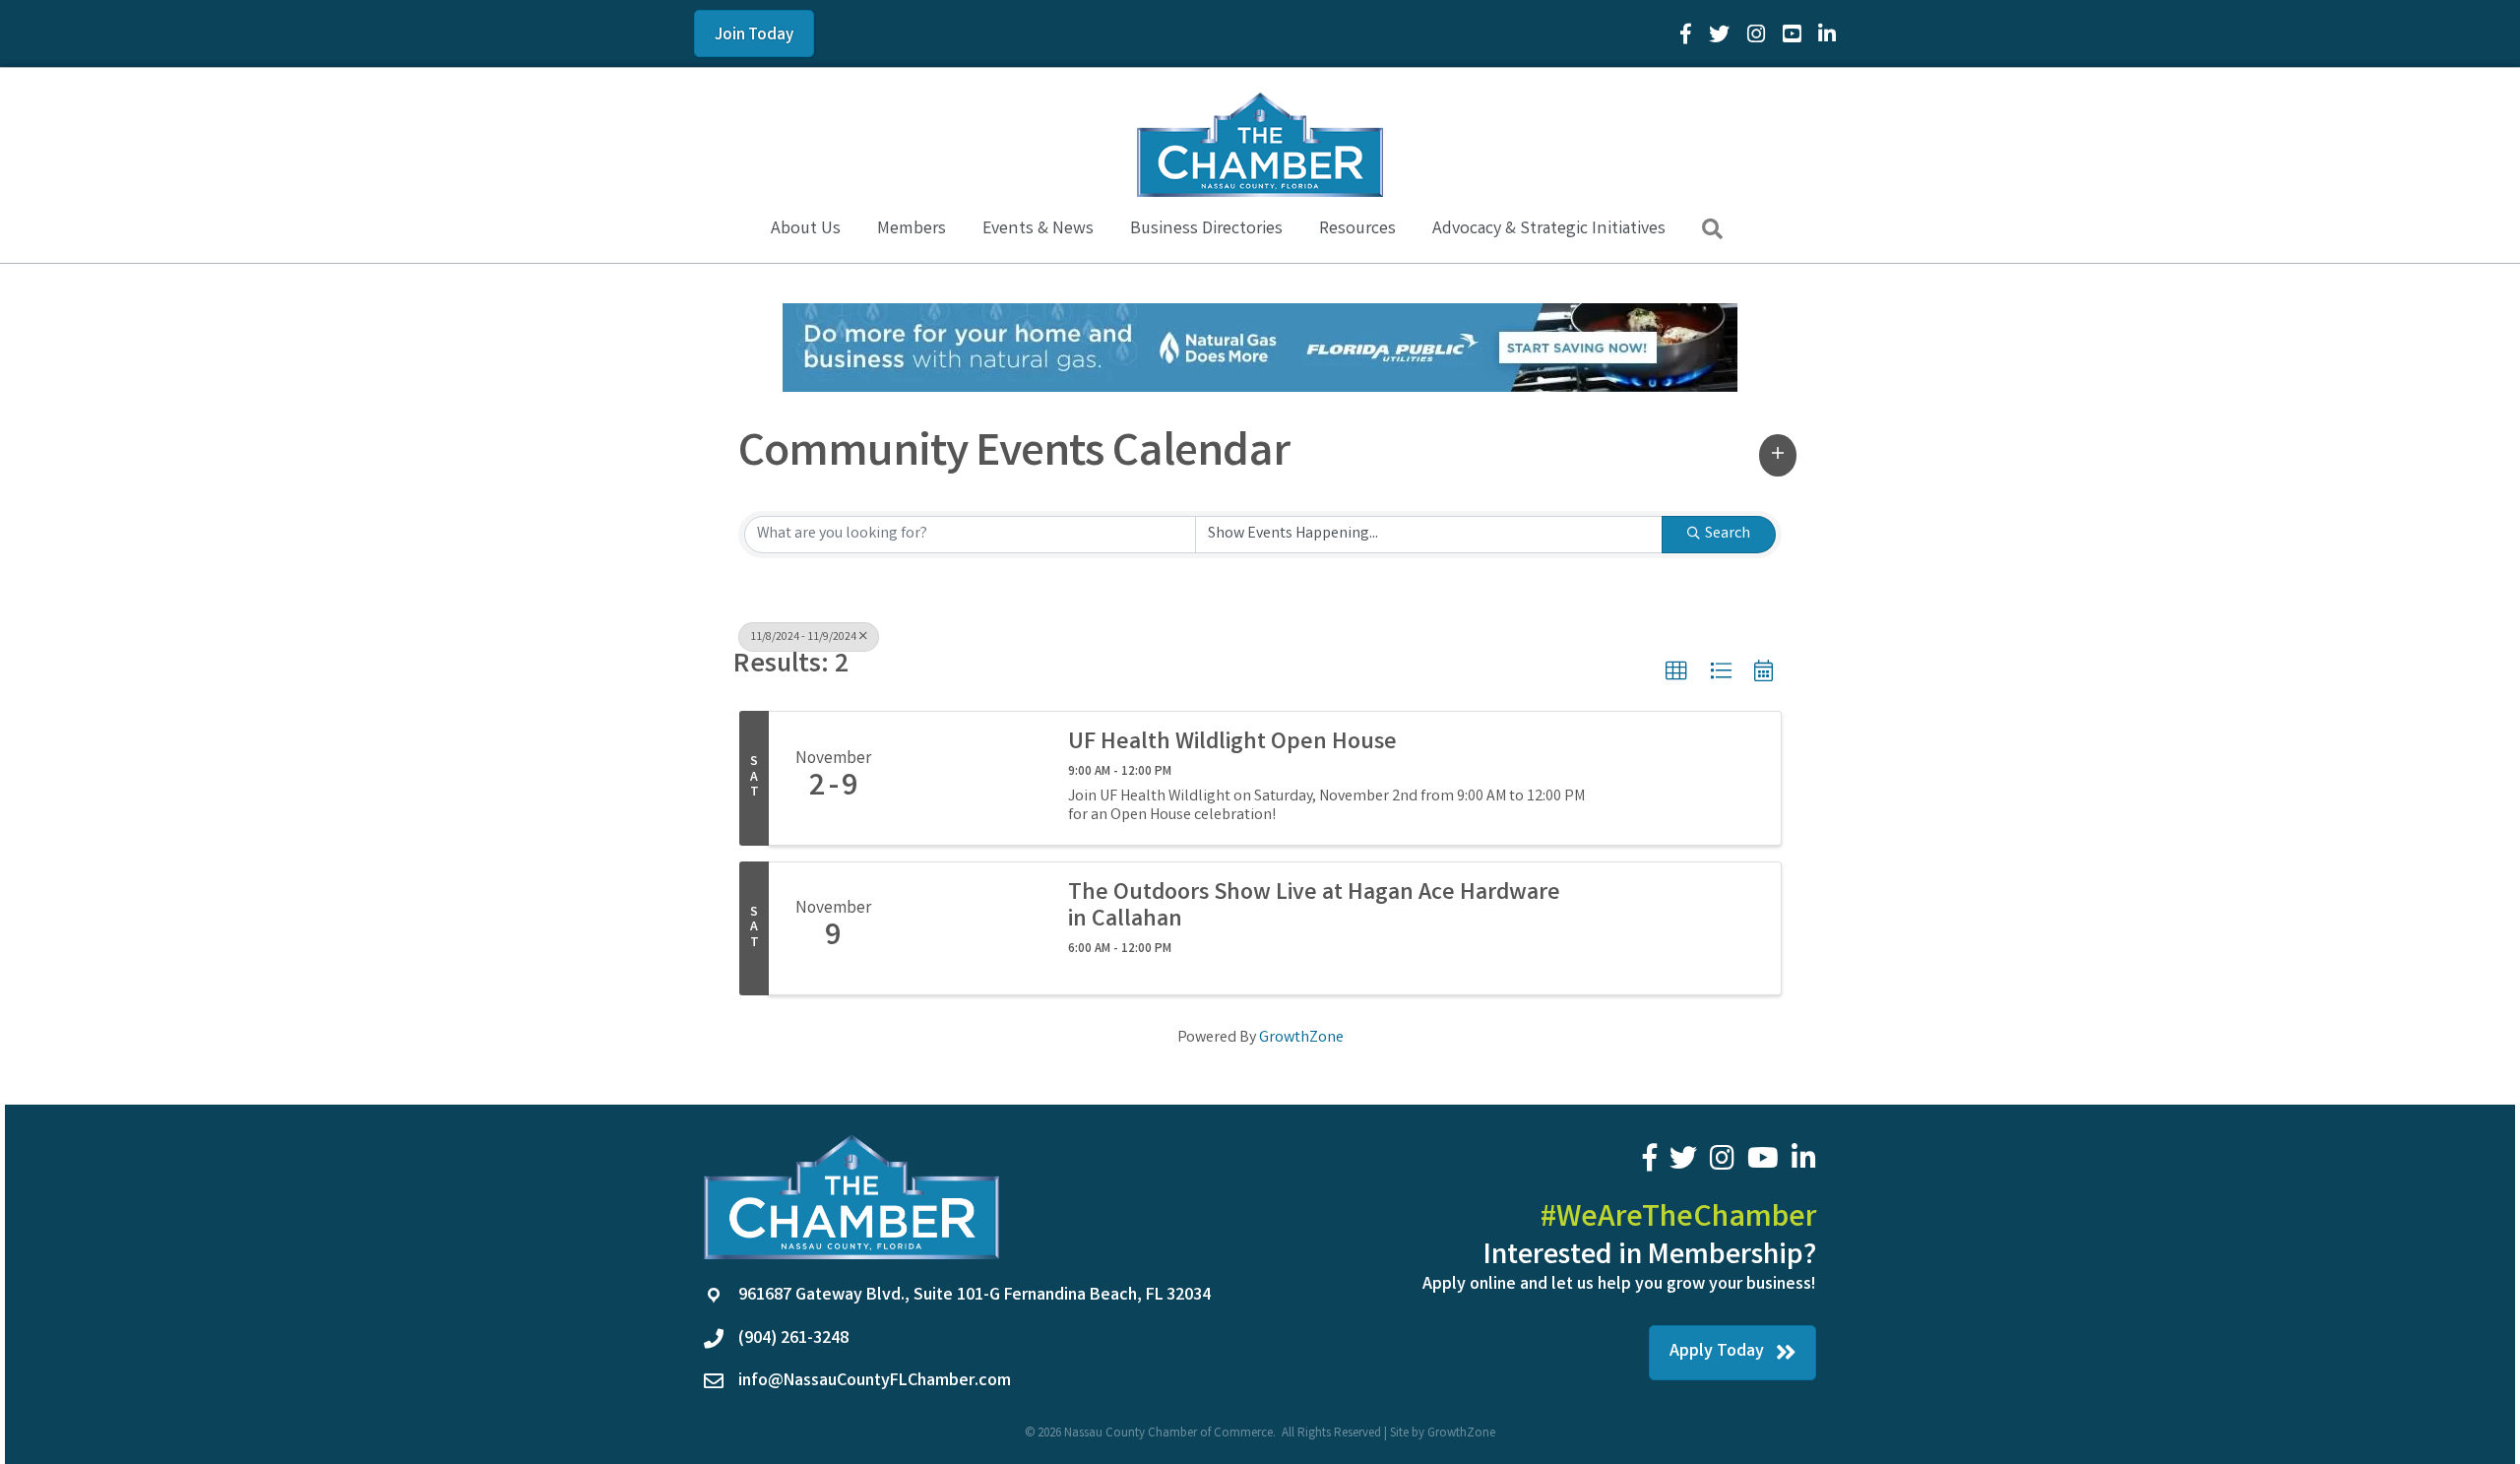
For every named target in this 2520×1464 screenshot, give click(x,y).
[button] (1778, 455)
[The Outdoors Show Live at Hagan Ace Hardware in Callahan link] (973, 928)
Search (1728, 534)
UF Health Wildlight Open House (1232, 744)
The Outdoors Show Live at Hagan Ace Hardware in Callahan (1314, 908)
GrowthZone (1301, 1038)
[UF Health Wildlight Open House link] (973, 779)
